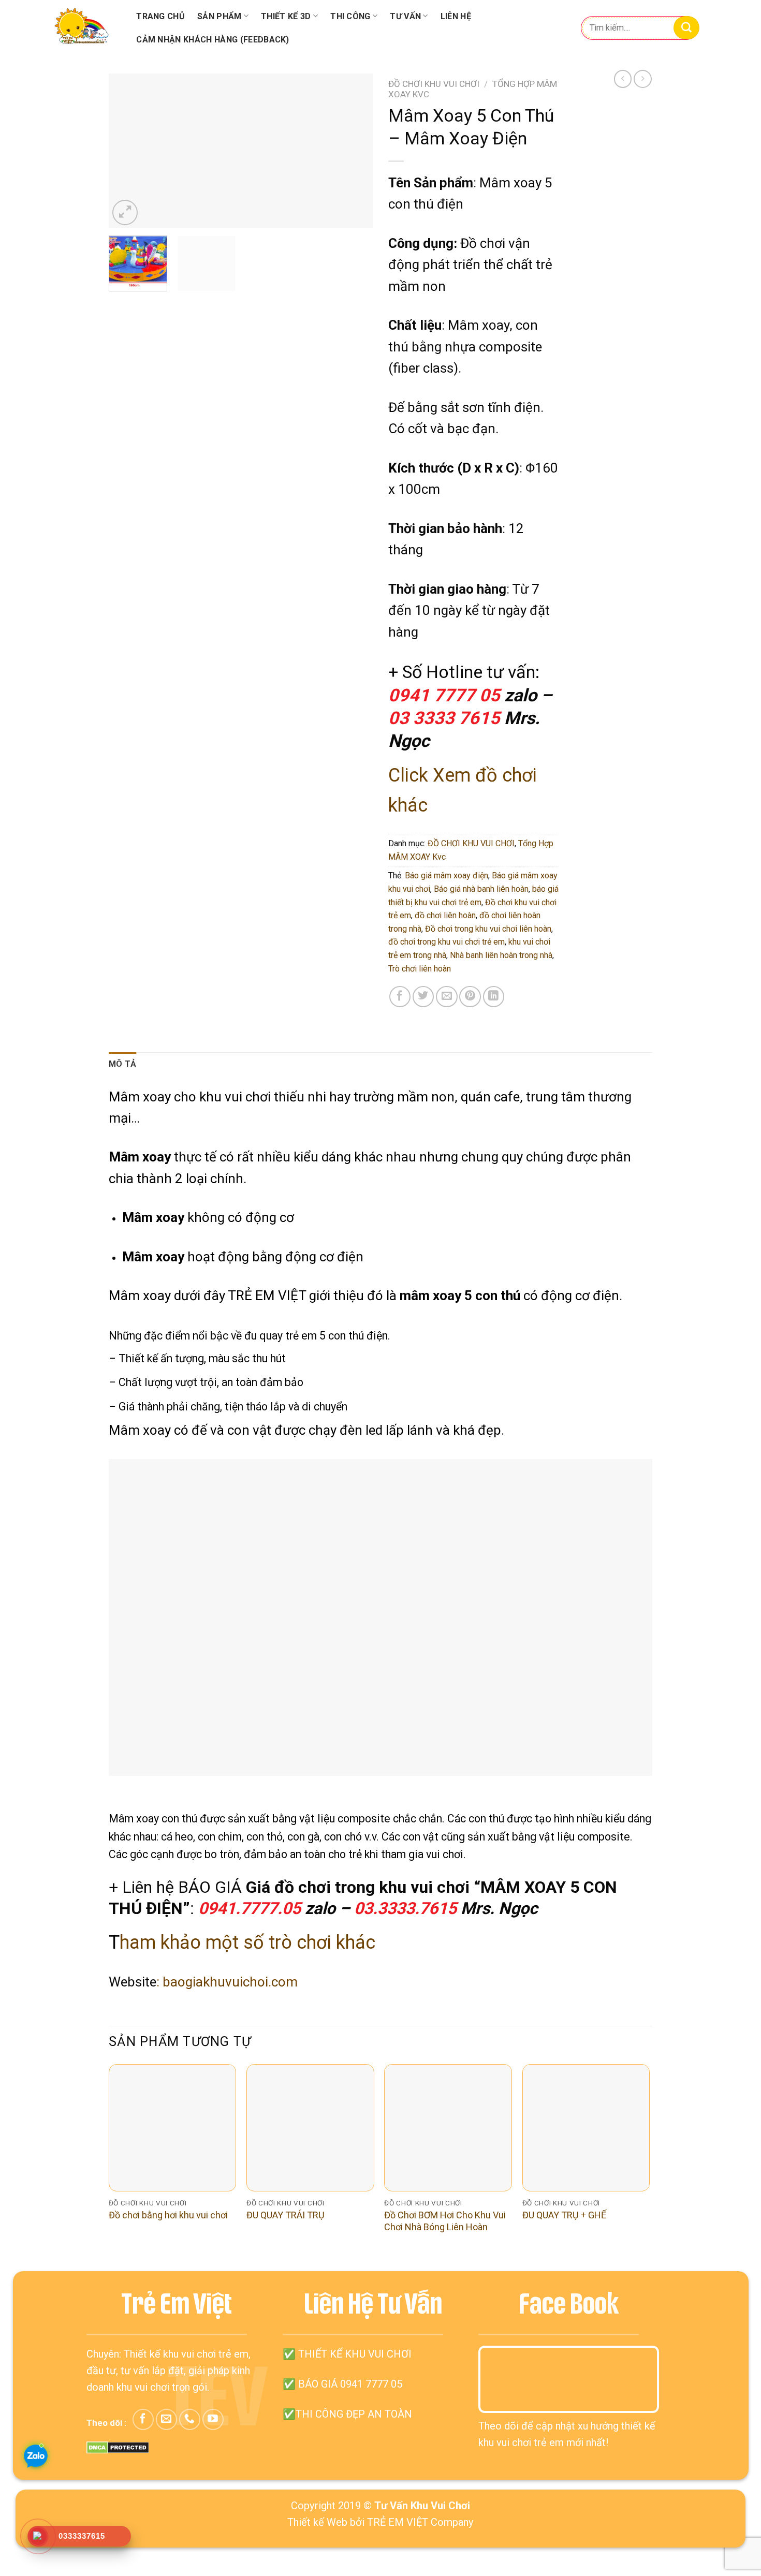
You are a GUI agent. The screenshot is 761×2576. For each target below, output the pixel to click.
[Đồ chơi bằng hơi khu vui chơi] (173, 2128)
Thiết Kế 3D (286, 16)
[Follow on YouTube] (213, 2419)
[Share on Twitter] (423, 997)
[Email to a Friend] (447, 997)
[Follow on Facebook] (143, 2419)
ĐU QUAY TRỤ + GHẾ (564, 2215)
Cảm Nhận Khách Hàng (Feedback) (213, 40)
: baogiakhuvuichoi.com (227, 1982)
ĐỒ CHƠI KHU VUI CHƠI (434, 84)
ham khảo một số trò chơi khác (247, 1942)
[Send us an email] (166, 2419)
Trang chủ (160, 16)
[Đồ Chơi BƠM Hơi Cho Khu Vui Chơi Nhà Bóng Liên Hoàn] (448, 2128)
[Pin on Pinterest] (470, 997)
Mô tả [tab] (123, 1064)
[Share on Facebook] (400, 997)
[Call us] (190, 2419)
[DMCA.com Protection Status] (118, 2447)
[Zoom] (125, 212)
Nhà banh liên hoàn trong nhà (501, 955)
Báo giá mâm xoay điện (447, 875)
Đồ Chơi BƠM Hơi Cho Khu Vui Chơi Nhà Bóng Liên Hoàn (445, 2221)
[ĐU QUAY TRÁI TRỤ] (310, 2128)
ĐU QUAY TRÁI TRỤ (286, 2215)
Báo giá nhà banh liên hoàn (481, 889)
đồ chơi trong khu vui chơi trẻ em (447, 942)
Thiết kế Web (317, 2522)
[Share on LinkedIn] (494, 997)
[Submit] (686, 28)
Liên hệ (456, 16)
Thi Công (350, 16)
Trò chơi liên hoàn (420, 969)
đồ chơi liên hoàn (445, 915)
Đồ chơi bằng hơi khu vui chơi (168, 2215)
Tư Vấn (405, 16)
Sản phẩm (219, 16)
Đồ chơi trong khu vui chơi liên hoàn (488, 929)
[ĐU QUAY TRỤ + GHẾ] (586, 2128)
